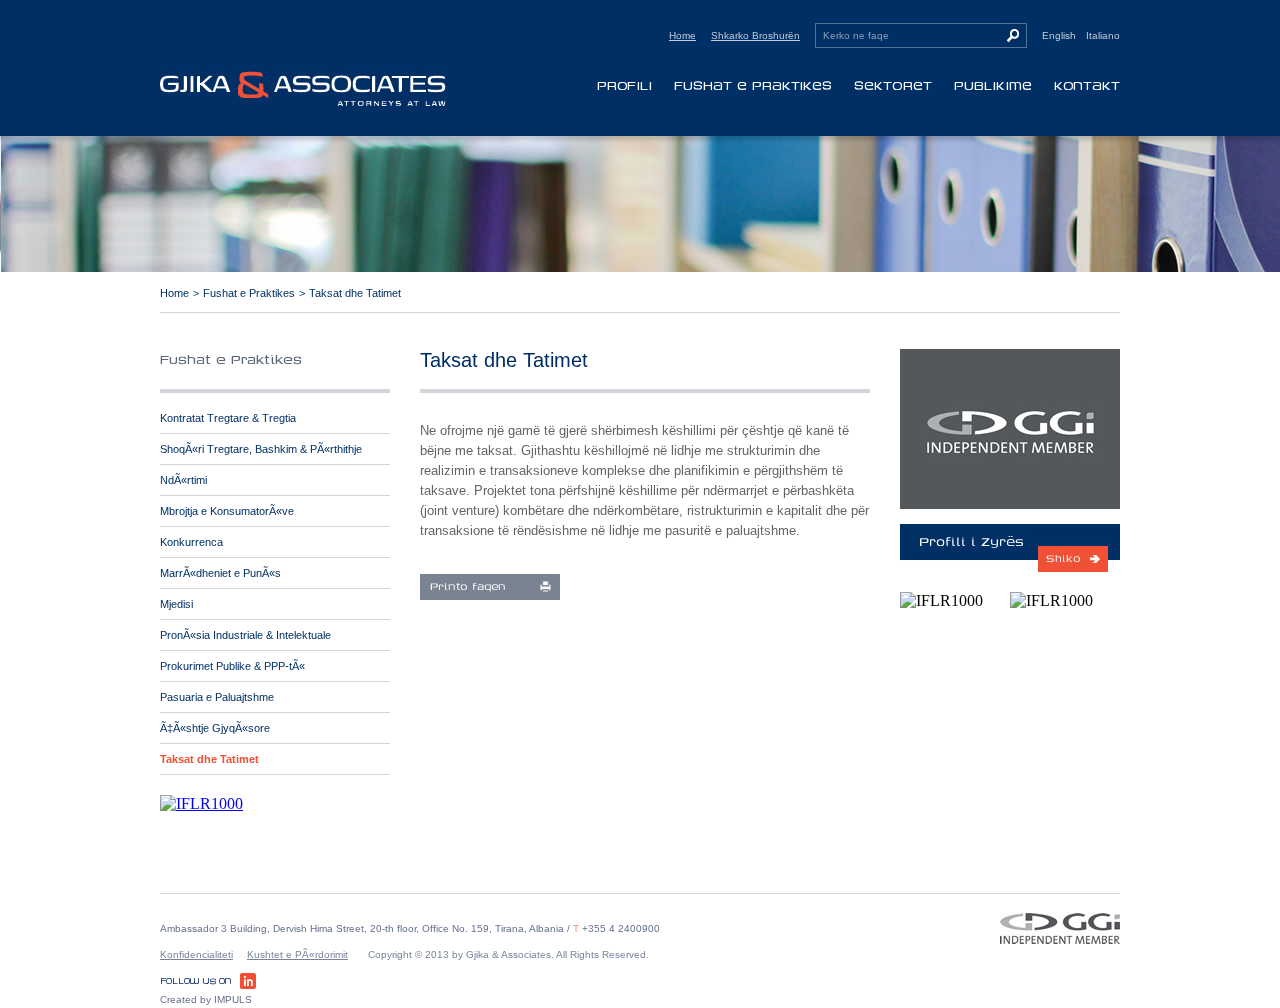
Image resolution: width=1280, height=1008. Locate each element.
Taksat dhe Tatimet (355, 293)
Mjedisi (176, 604)
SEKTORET (893, 85)
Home (682, 35)
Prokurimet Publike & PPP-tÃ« (232, 666)
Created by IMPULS (206, 999)
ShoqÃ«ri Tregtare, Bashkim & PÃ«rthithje (261, 449)
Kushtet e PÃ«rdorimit (297, 954)
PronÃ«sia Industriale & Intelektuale (245, 635)
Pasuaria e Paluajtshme (217, 697)
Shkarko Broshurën (755, 35)
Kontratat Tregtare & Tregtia (228, 418)
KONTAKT (1087, 85)
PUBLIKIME (993, 85)
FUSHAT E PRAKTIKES (753, 85)
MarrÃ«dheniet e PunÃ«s (220, 573)
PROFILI (624, 85)
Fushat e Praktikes (249, 293)
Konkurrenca (191, 542)
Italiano (1103, 35)
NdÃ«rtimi (183, 480)
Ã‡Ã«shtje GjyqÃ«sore (215, 728)
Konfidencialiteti (196, 954)
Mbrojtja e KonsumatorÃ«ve (227, 511)
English (1059, 35)
